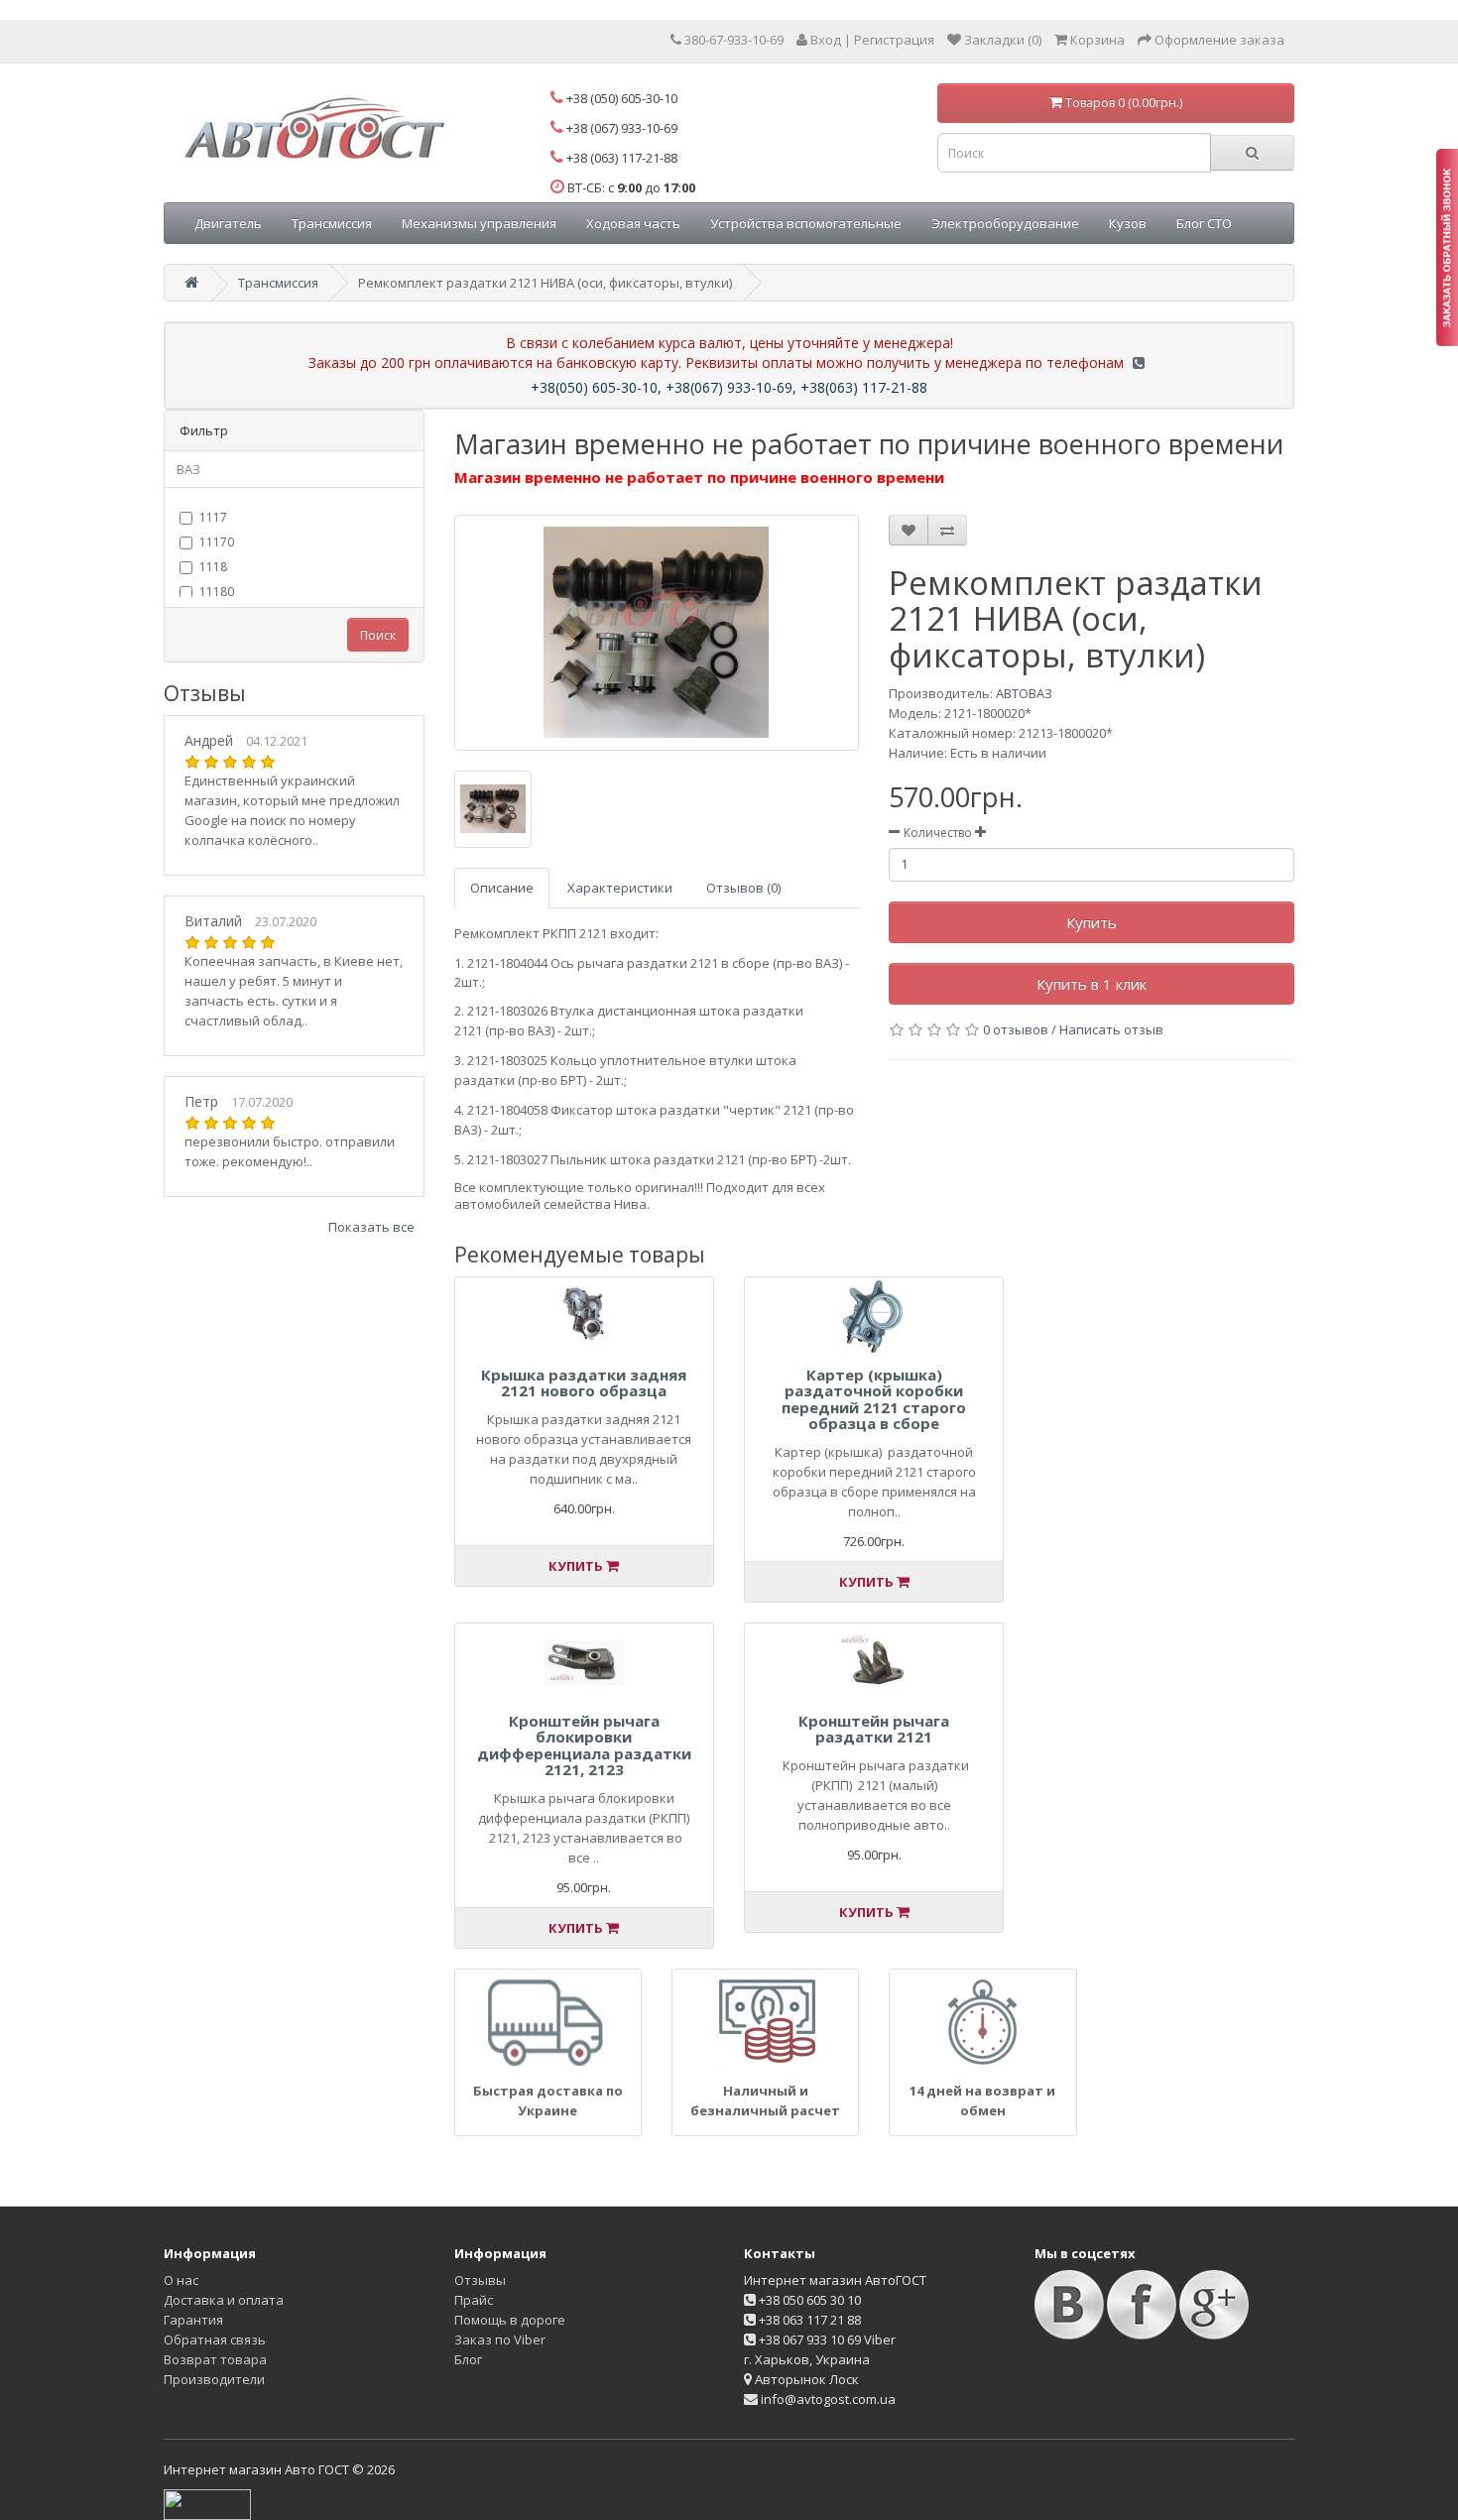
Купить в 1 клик (1092, 984)
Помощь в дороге (510, 2320)
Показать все (371, 1227)
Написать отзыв (1111, 1029)
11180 (217, 592)
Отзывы (480, 2280)
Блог (468, 2359)
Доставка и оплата (224, 2300)
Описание (502, 888)
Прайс (474, 2300)
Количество (938, 833)
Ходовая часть (633, 223)
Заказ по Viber (500, 2340)
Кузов (1128, 223)
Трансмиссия (332, 223)
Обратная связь (215, 2340)
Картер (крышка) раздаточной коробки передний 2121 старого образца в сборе (874, 1399)
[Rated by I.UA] (207, 2503)
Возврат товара (215, 2359)
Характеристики (620, 888)
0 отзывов (1016, 1029)
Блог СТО (1204, 223)
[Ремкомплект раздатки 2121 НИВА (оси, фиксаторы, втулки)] (657, 633)
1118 (213, 567)
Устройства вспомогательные (806, 223)
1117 (213, 517)
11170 (217, 542)
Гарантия (193, 2320)
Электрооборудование (1005, 223)
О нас (181, 2280)
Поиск (378, 635)
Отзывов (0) (743, 888)
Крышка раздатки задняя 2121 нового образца (584, 1383)
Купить (1092, 922)
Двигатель (228, 223)
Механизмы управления (479, 223)
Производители (214, 2379)
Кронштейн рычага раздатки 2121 (874, 1729)
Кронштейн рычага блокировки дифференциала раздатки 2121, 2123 (584, 1745)
